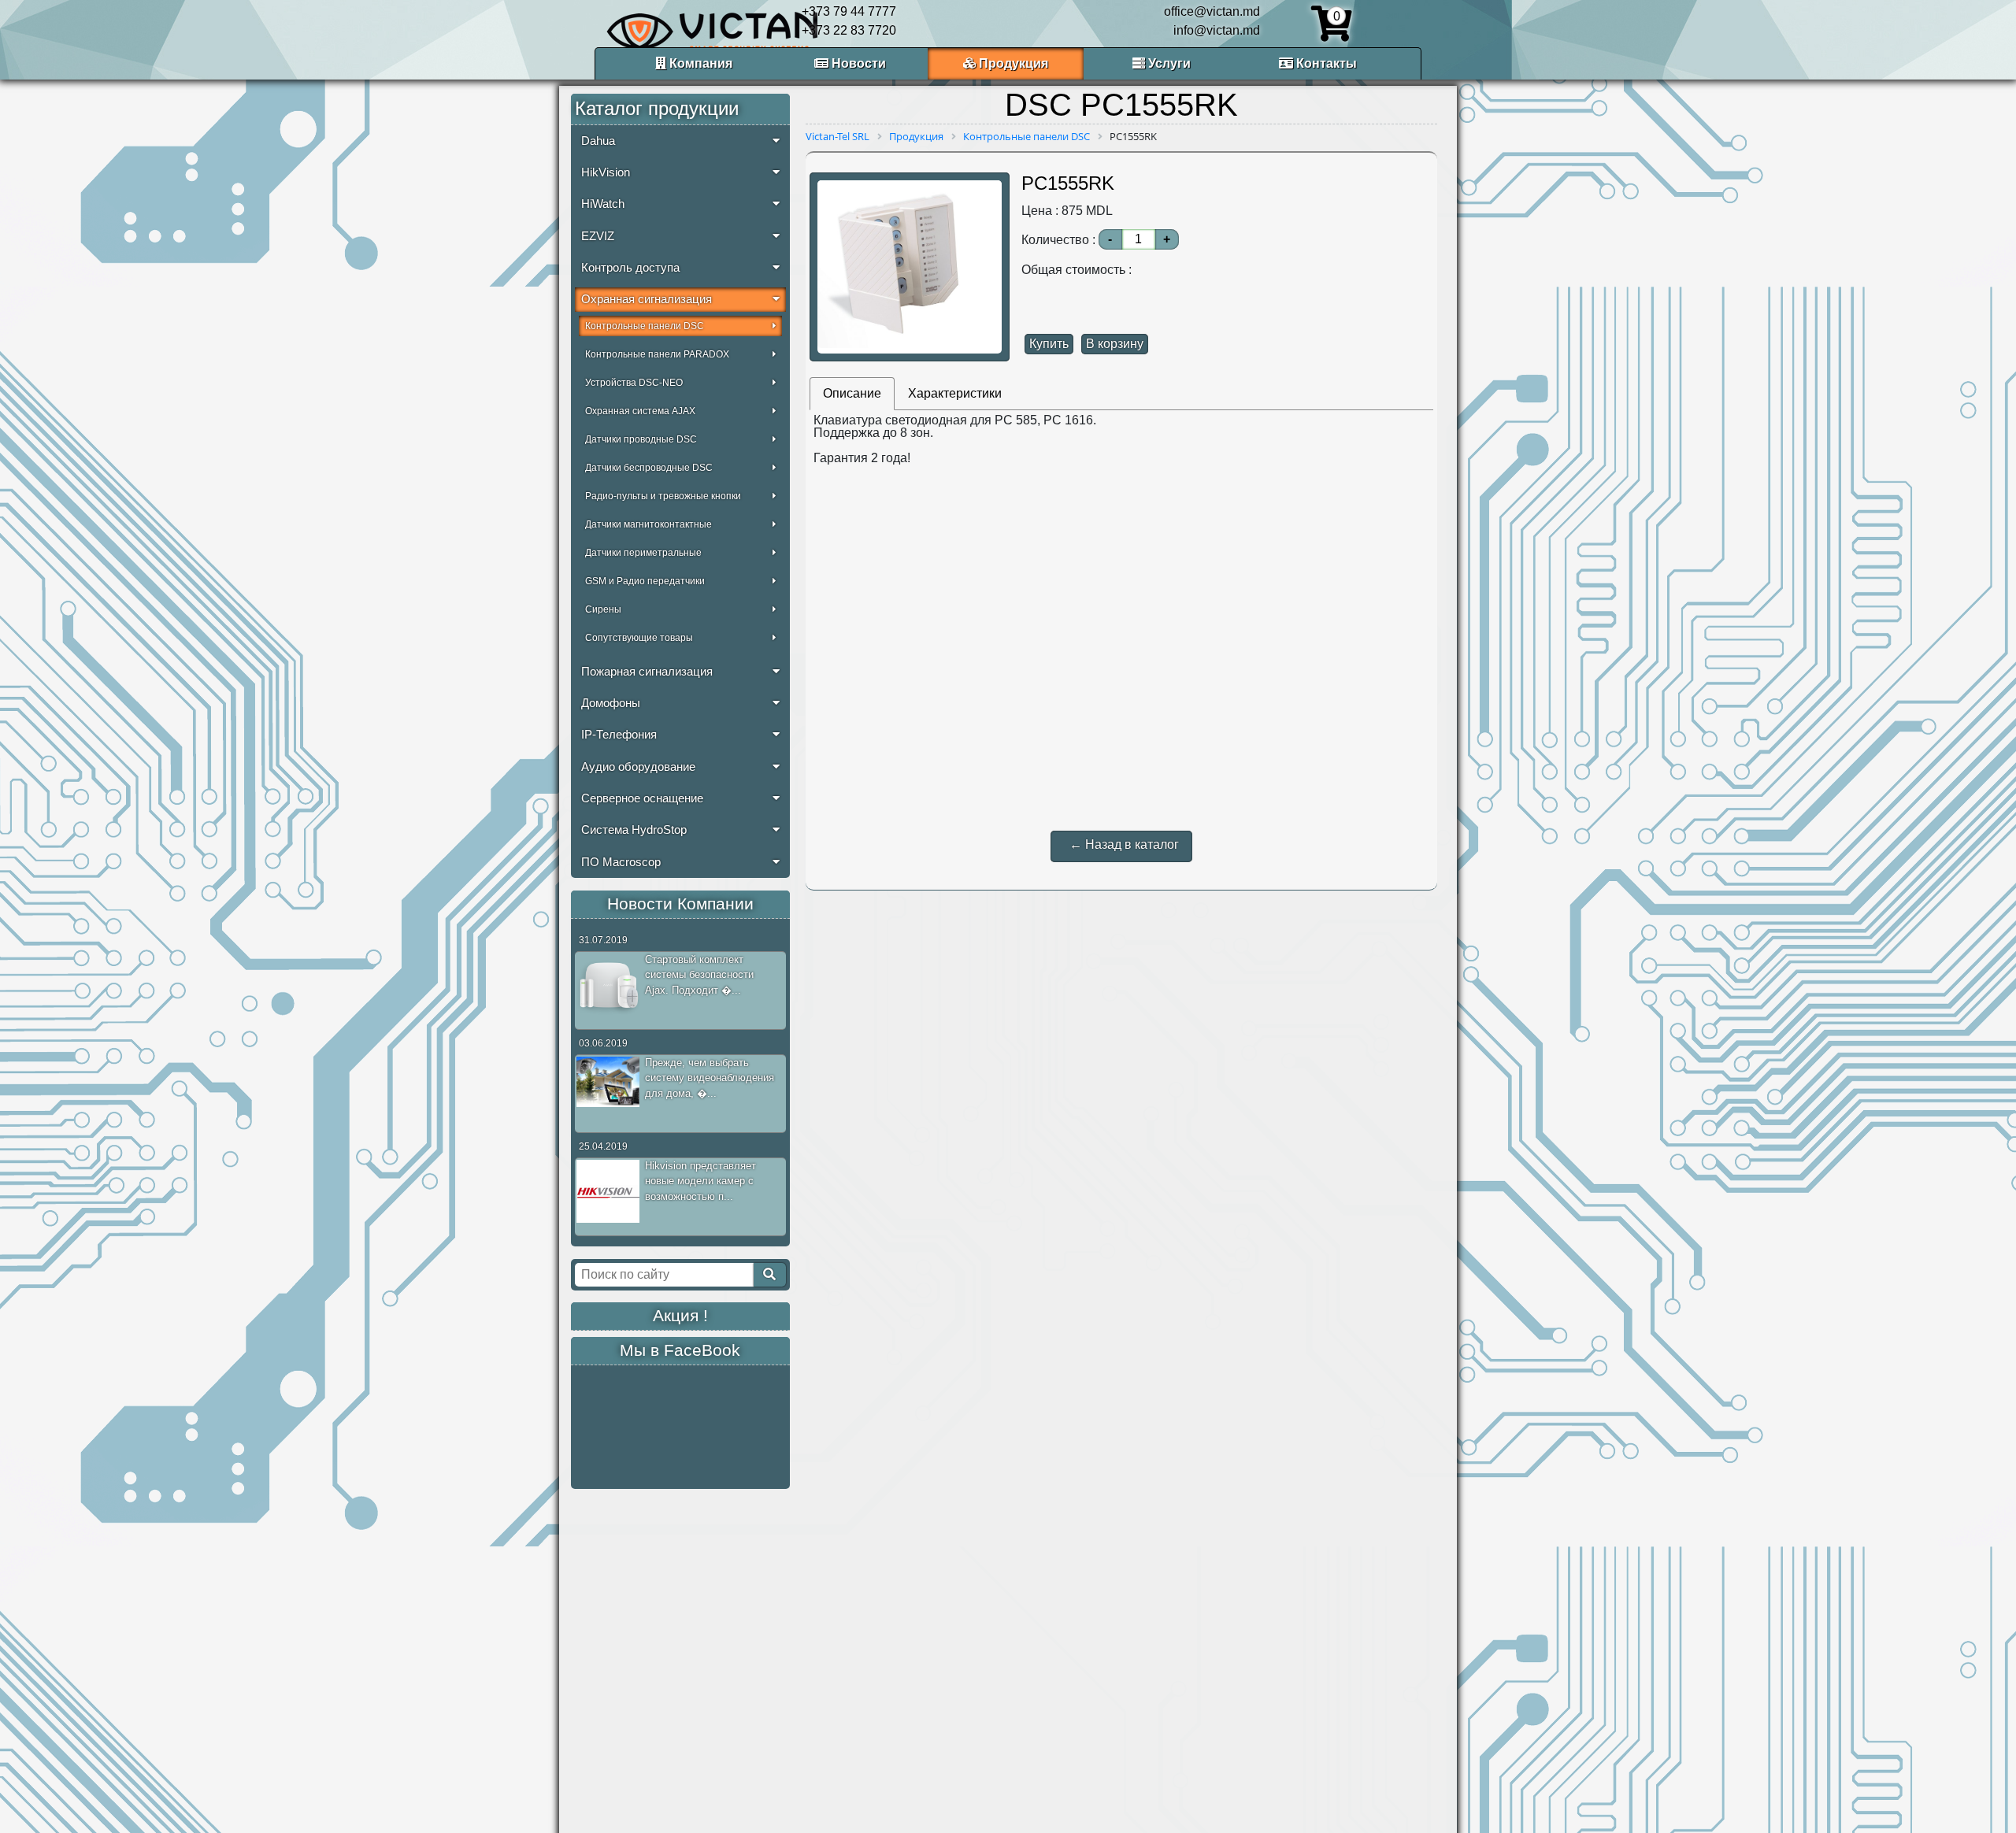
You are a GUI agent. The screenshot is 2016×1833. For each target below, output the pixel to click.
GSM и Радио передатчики (645, 581)
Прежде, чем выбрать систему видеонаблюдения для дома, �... (710, 1078)
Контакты (1325, 63)
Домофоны (611, 703)
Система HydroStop (634, 830)
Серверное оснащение (642, 798)
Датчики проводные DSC (641, 439)
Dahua (598, 141)
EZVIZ (598, 236)
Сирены (603, 609)
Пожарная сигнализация (647, 672)
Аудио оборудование (638, 767)
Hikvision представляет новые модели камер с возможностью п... (700, 1181)
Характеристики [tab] (955, 393)
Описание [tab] (852, 393)
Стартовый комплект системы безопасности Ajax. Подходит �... (699, 975)
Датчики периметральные (643, 553)
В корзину (1115, 344)
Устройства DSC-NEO (634, 383)
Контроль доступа (630, 268)
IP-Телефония (619, 735)
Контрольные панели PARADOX (657, 354)
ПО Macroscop (621, 862)
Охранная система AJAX (640, 411)
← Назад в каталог (1124, 844)
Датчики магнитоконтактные (649, 524)
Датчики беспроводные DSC (649, 468)
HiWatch (603, 204)
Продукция (1012, 63)
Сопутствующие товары (639, 638)
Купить (1049, 344)
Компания (699, 63)
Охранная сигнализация (647, 299)
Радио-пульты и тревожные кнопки (663, 496)
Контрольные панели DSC (645, 326)
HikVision (606, 172)
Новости (857, 63)
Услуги (1168, 63)
